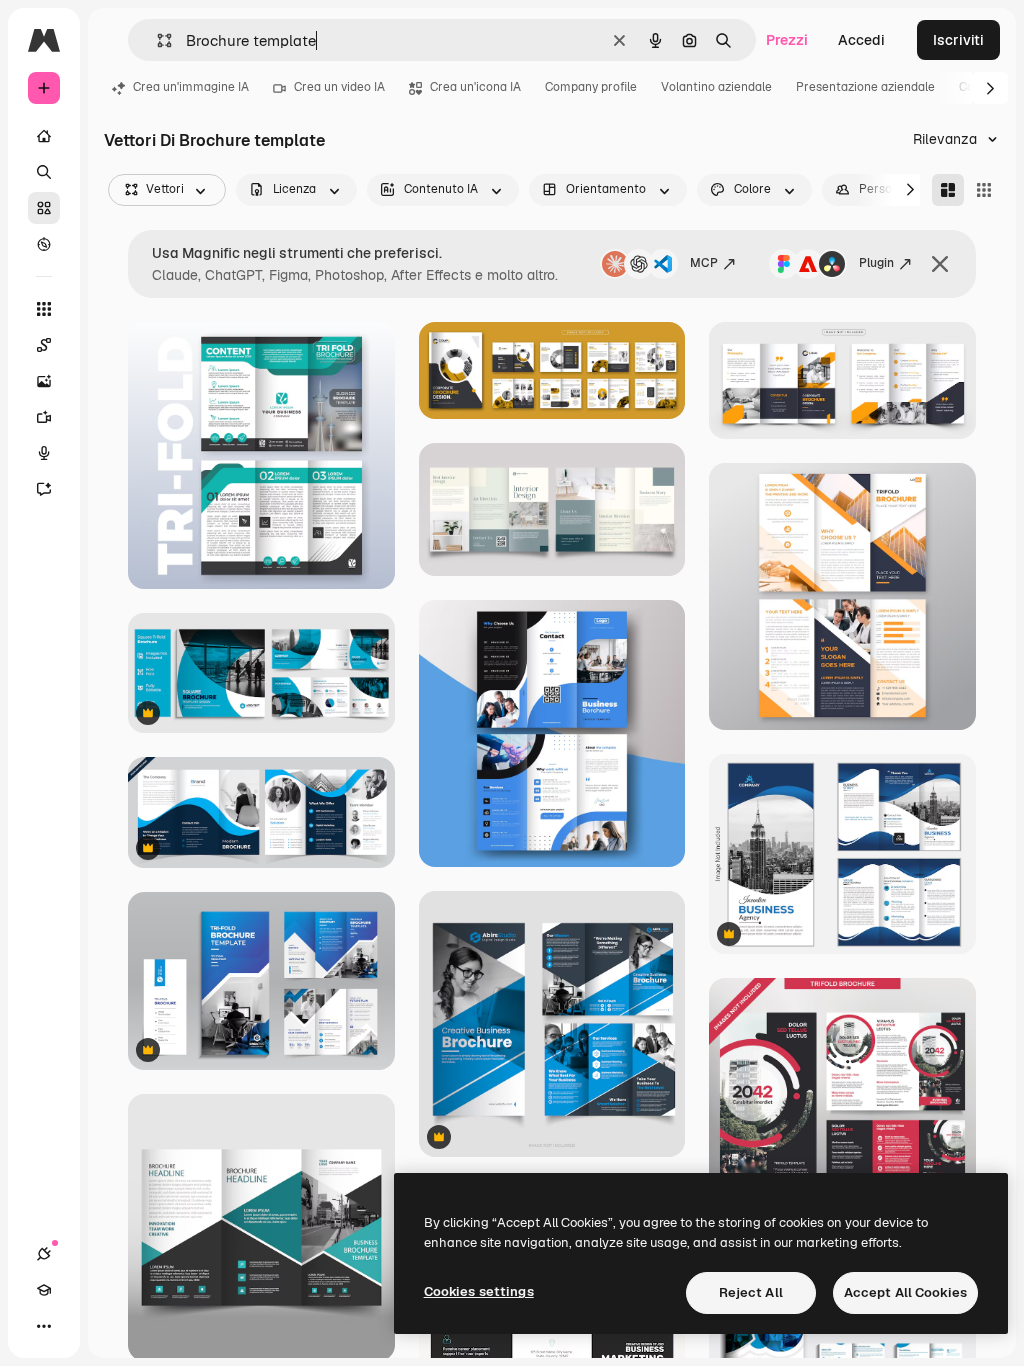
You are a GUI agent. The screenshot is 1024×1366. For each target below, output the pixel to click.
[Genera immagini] (44, 381)
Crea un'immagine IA (191, 87)
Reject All (751, 1292)
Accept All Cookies (905, 1292)
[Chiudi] (940, 264)
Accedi (861, 40)
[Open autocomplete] (156, 40)
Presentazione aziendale (865, 87)
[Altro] (44, 1326)
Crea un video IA (339, 87)
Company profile (591, 87)
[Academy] (44, 1290)
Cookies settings (479, 1291)
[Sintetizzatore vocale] (44, 453)
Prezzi (787, 40)
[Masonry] (948, 190)
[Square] (984, 190)
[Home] (44, 136)
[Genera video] (44, 417)
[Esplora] (44, 244)
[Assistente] (44, 489)
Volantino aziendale (716, 87)
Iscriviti (958, 40)
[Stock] (44, 208)
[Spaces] (44, 345)
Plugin (876, 263)
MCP (704, 263)
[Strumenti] (44, 309)
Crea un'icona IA (475, 87)
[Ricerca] (44, 172)
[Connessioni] (44, 1254)
